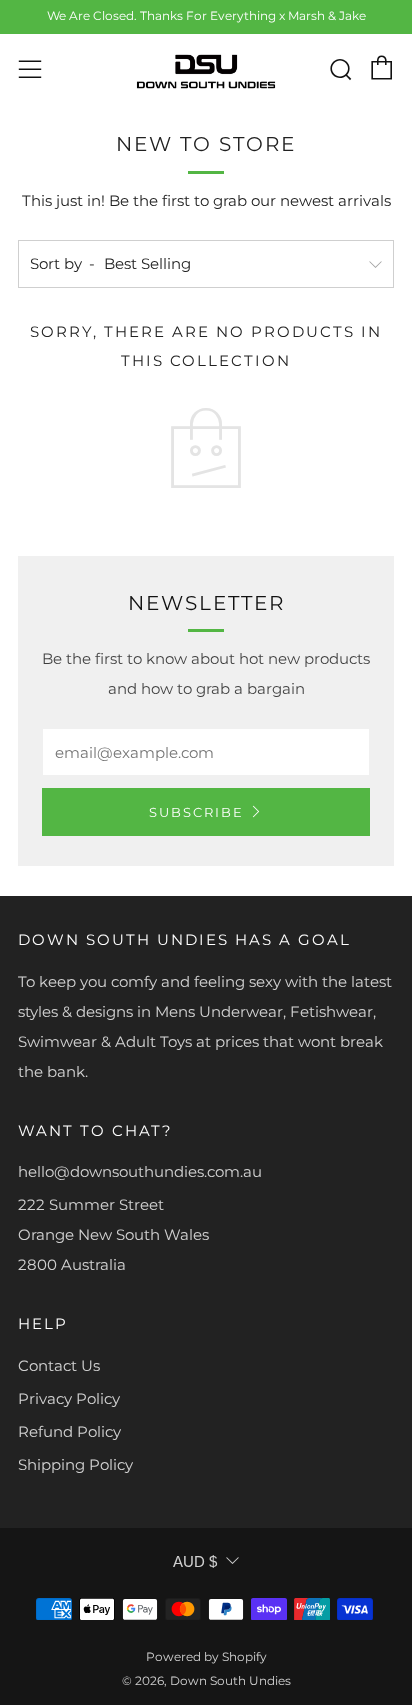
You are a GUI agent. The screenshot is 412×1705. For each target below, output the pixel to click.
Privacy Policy (69, 1398)
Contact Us (59, 1365)
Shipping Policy (75, 1464)
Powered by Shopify (206, 1656)
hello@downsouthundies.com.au (140, 1171)
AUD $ (195, 1561)
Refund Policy (69, 1431)
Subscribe (196, 812)
